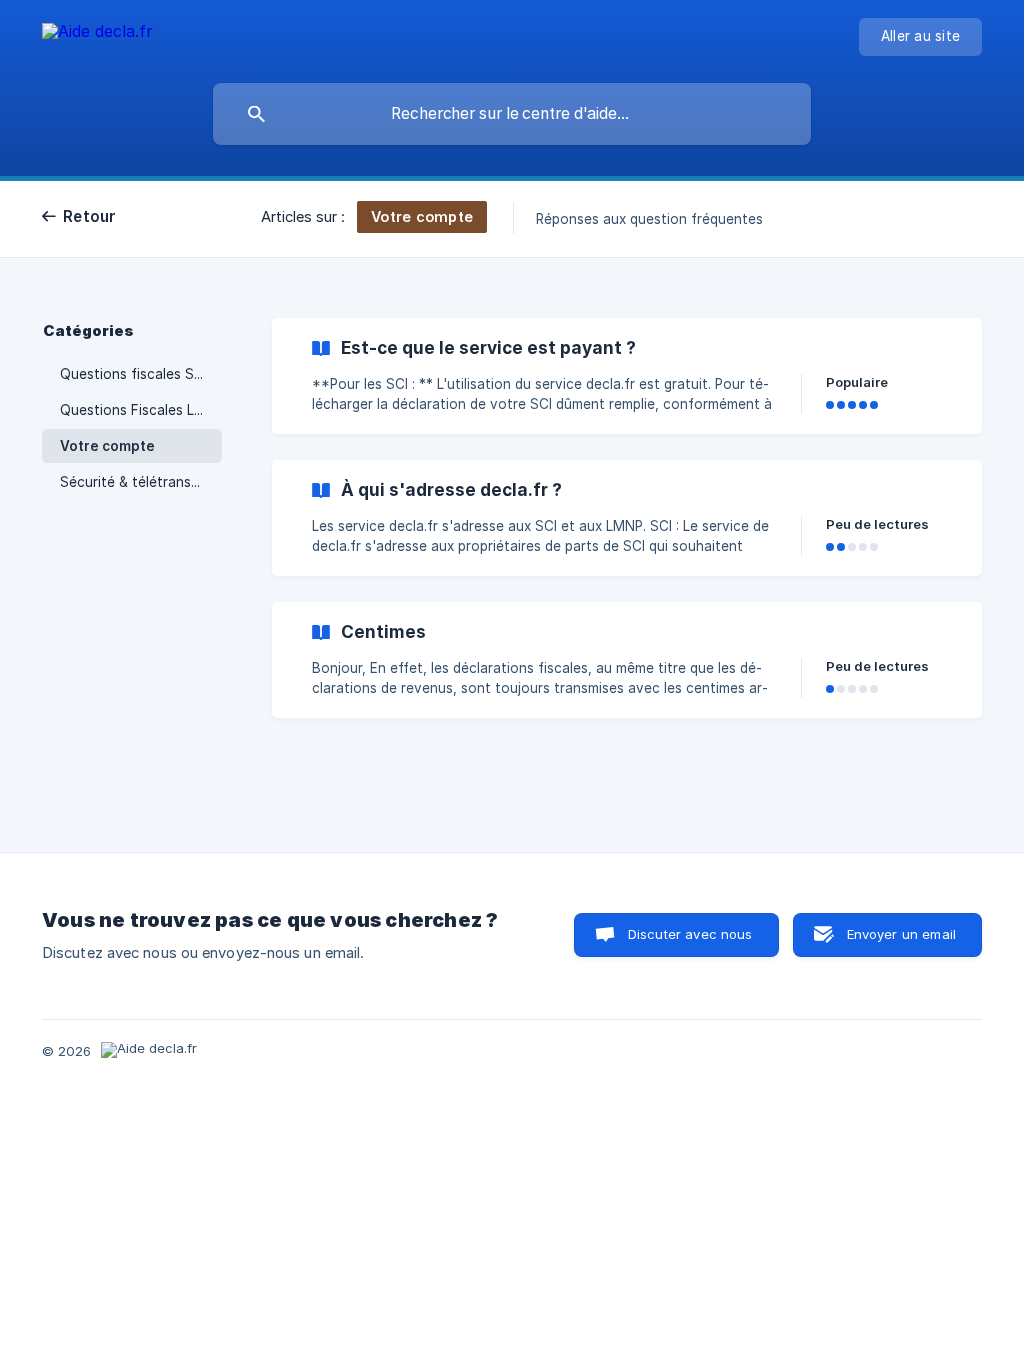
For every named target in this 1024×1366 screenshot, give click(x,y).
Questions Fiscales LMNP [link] (141, 410)
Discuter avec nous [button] (690, 934)
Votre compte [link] (107, 446)
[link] (627, 376)
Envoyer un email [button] (901, 934)
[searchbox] (512, 114)
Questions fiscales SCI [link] (133, 374)
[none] (97, 34)
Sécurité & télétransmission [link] (141, 482)
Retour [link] (90, 216)
